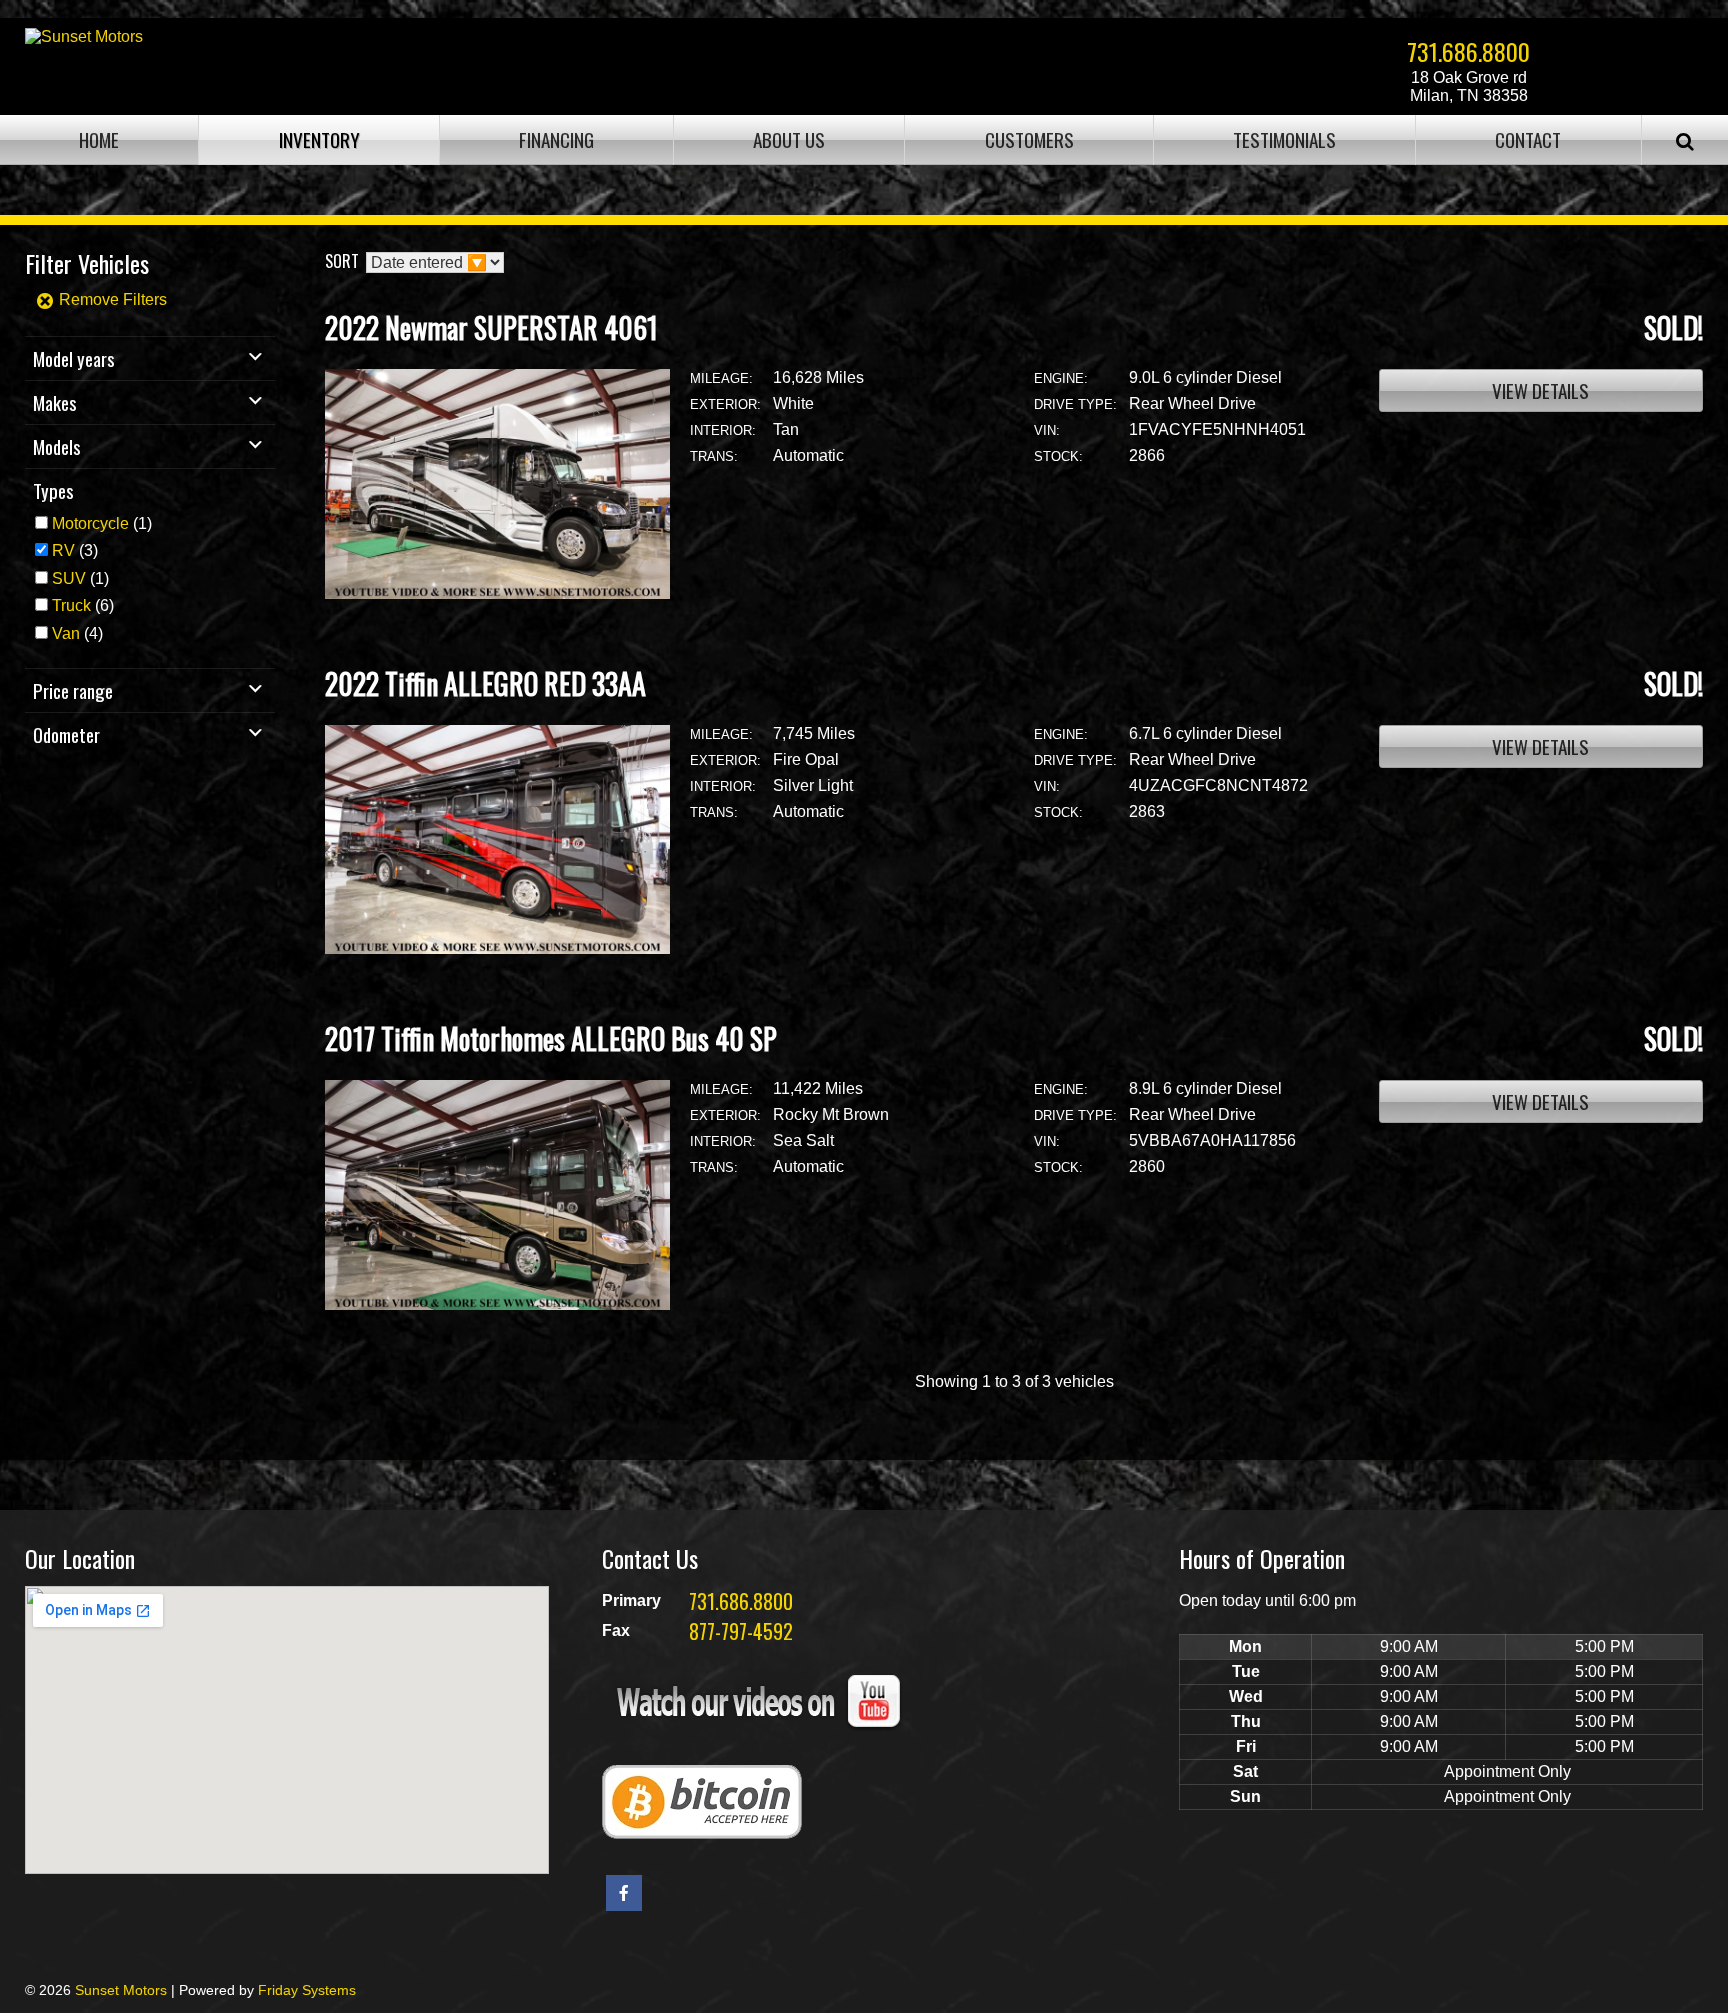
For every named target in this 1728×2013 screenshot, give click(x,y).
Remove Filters (111, 299)
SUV (69, 578)
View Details (1540, 390)
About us (789, 139)
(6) (83, 605)
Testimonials (1284, 139)
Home (99, 139)
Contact (1528, 139)
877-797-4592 (741, 1631)
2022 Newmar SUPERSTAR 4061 (491, 327)
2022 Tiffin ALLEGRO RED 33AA (485, 683)
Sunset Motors (121, 1990)
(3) (75, 550)
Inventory (319, 139)
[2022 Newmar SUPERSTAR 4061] (497, 593)
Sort (342, 261)
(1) (102, 523)
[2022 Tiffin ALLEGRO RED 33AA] (497, 948)
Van (66, 633)
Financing (556, 139)
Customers (1029, 139)
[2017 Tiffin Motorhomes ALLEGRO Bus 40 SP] (497, 1304)
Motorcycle (90, 523)
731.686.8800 (1468, 51)
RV (63, 550)
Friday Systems (307, 1990)
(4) (77, 633)
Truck (71, 605)
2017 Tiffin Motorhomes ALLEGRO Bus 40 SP (551, 1038)
